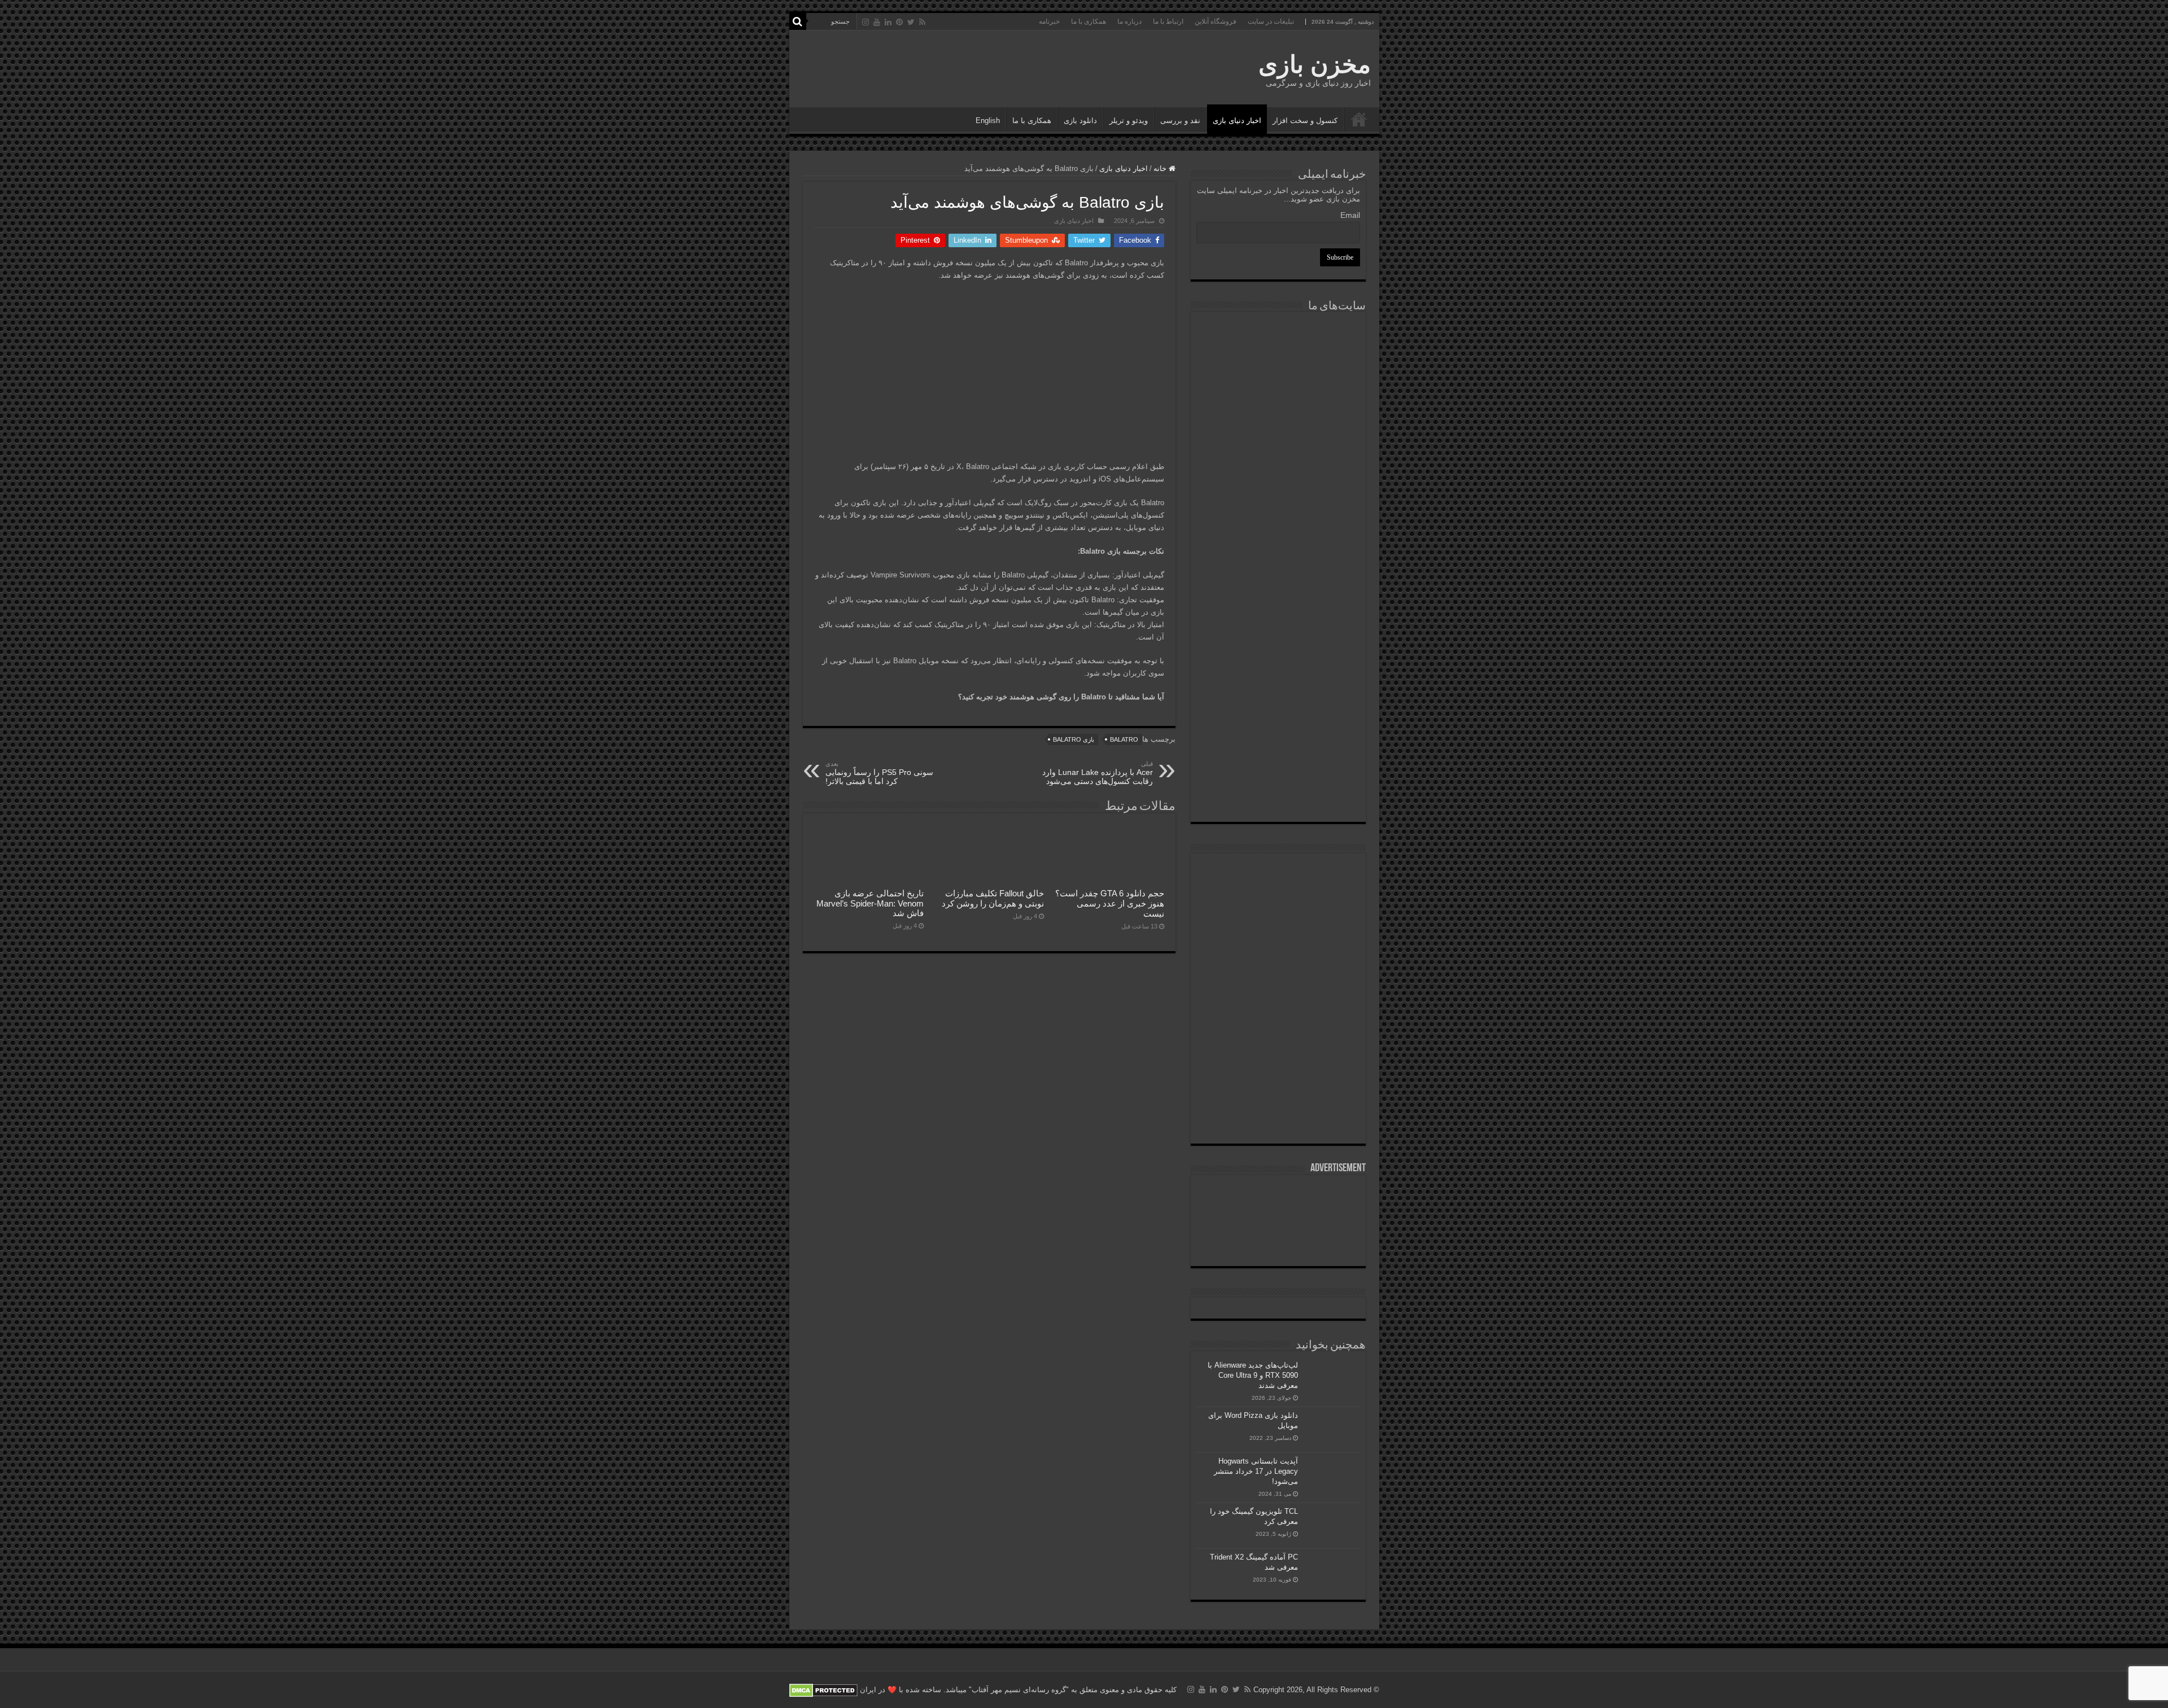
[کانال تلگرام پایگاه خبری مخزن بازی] (1278, 909)
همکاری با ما (1089, 21)
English (988, 121)
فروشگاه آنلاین (1216, 21)
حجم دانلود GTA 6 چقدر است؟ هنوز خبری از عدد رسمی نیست (1110, 903)
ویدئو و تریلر (1129, 121)
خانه (1161, 168)
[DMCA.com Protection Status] (823, 1690)
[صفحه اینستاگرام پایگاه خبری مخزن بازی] (1278, 873)
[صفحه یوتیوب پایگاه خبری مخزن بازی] (1278, 963)
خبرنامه (1049, 21)
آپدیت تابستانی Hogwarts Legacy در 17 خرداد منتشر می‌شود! (1256, 1471)
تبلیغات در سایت (1271, 21)
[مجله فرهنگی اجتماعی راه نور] (1278, 420)
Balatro (1124, 739)
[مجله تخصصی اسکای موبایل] (1278, 733)
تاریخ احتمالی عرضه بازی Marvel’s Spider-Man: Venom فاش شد (870, 903)
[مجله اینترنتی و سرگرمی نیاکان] (1278, 360)
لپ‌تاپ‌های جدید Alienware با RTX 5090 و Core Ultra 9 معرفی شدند (1253, 1375)
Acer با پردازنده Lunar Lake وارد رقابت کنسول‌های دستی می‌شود (1098, 773)
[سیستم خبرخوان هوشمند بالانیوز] (1278, 671)
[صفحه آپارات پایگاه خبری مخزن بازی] (1278, 1037)
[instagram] (866, 22)
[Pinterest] (899, 22)
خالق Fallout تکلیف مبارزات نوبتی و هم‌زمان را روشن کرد (993, 898)
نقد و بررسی (1180, 121)
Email (1350, 215)
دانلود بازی (1080, 121)
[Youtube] (877, 22)
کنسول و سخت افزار (1305, 121)
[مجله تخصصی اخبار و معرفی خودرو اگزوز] (1278, 603)
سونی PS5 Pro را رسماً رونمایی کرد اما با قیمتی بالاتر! (879, 773)
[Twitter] (911, 22)
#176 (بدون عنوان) (1359, 119)
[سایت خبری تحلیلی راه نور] (1278, 476)
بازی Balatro (1074, 739)
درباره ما (1129, 21)
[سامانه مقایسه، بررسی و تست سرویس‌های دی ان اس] (1278, 792)
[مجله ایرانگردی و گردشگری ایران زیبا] (1278, 534)
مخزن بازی (1315, 64)
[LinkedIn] (888, 22)
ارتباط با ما (1168, 21)
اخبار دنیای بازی (1237, 121)
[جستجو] (798, 21)
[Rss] (922, 22)
